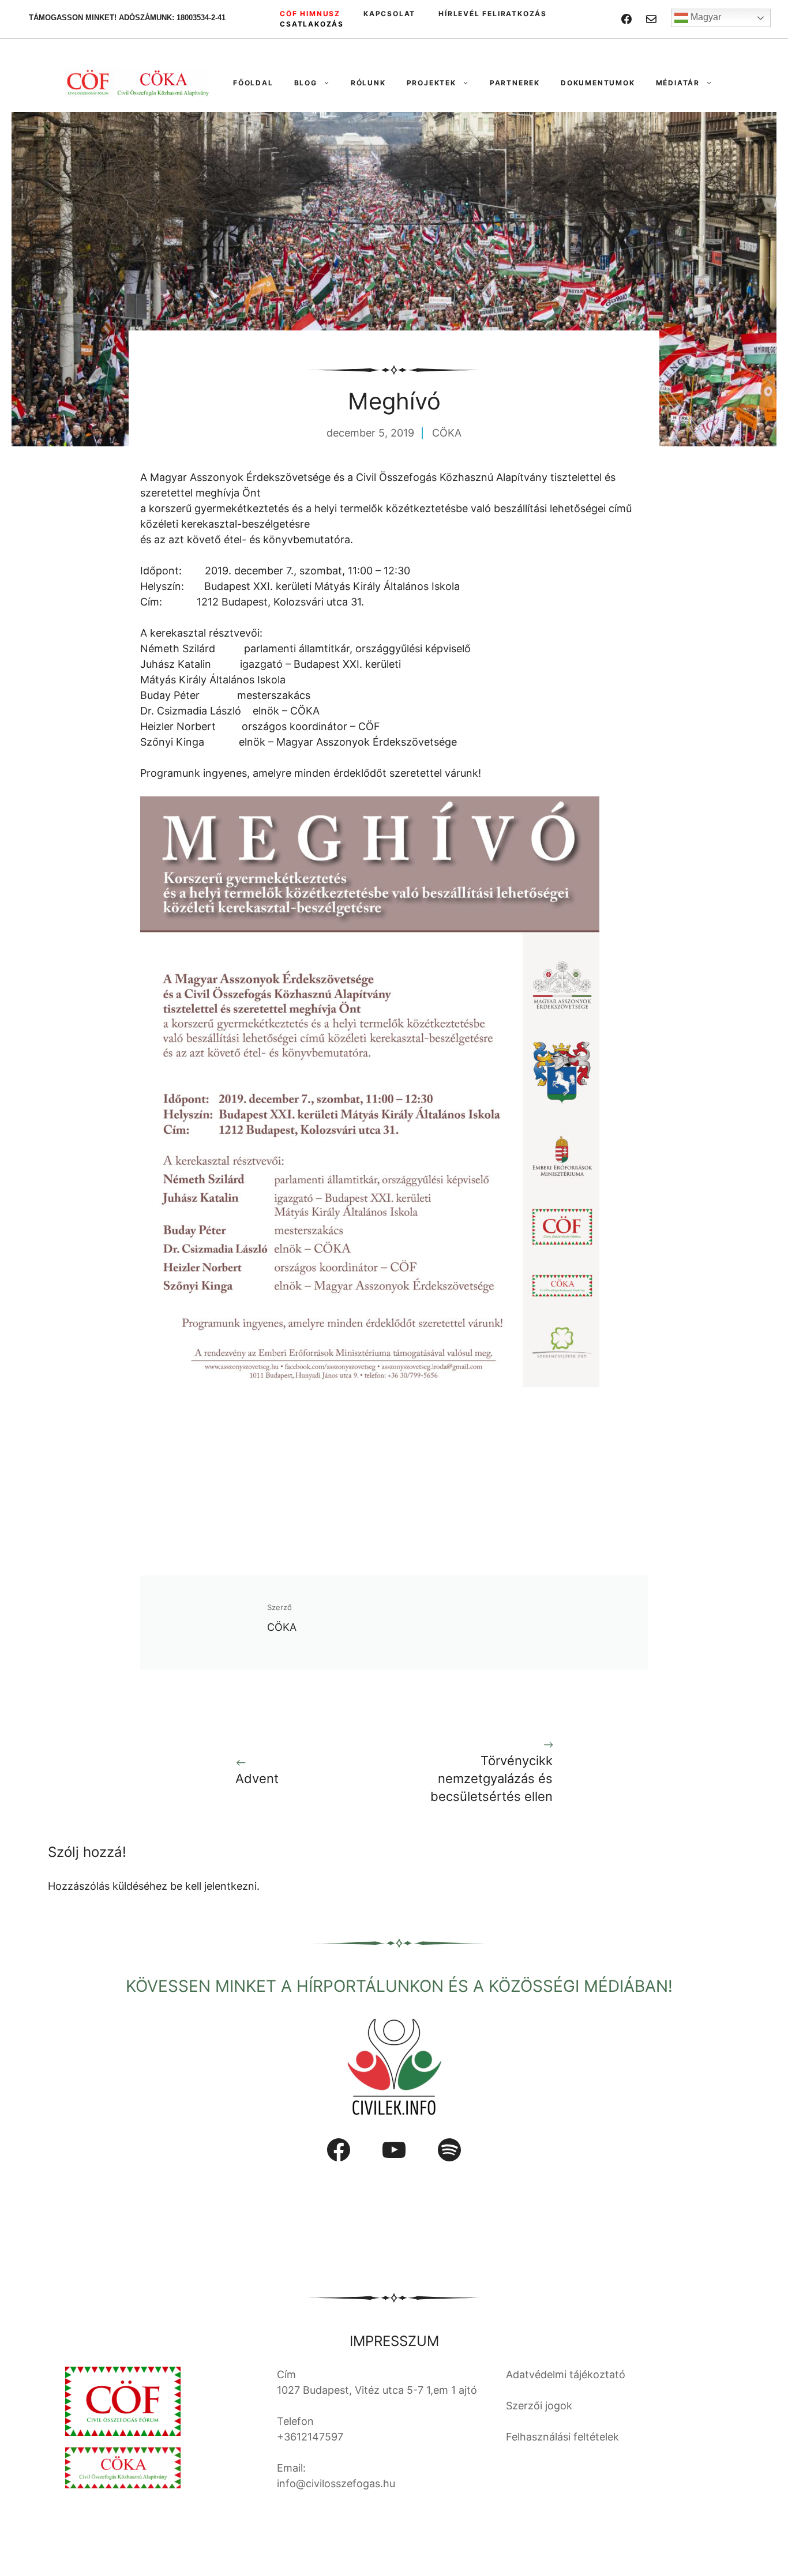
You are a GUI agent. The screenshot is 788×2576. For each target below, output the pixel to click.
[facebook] (626, 19)
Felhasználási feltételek (562, 2437)
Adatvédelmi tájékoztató (566, 2374)
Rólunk (368, 83)
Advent (257, 1778)
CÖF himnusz (310, 14)
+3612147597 (310, 2437)
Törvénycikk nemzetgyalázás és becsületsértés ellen (491, 1778)
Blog (306, 83)
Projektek (431, 83)
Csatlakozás (312, 24)
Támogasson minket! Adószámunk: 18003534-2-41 (127, 18)
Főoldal (253, 83)
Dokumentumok (598, 83)
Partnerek (515, 83)
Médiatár (678, 83)
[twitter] (651, 19)
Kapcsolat (389, 14)
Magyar (705, 17)
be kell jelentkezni (213, 1886)
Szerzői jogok (539, 2406)
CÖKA (447, 433)
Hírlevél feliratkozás (493, 14)
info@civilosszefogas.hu (336, 2483)
